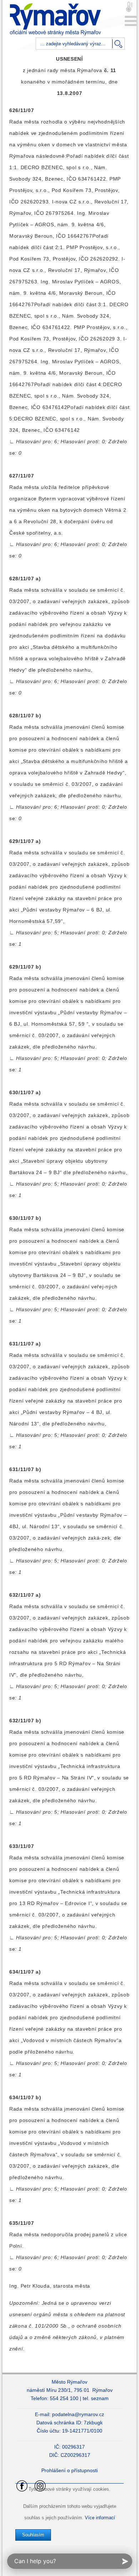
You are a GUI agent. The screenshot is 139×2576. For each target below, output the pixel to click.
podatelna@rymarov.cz (78, 2414)
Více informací (100, 2518)
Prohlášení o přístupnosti (69, 2470)
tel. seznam (96, 2398)
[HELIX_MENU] (131, 21)
